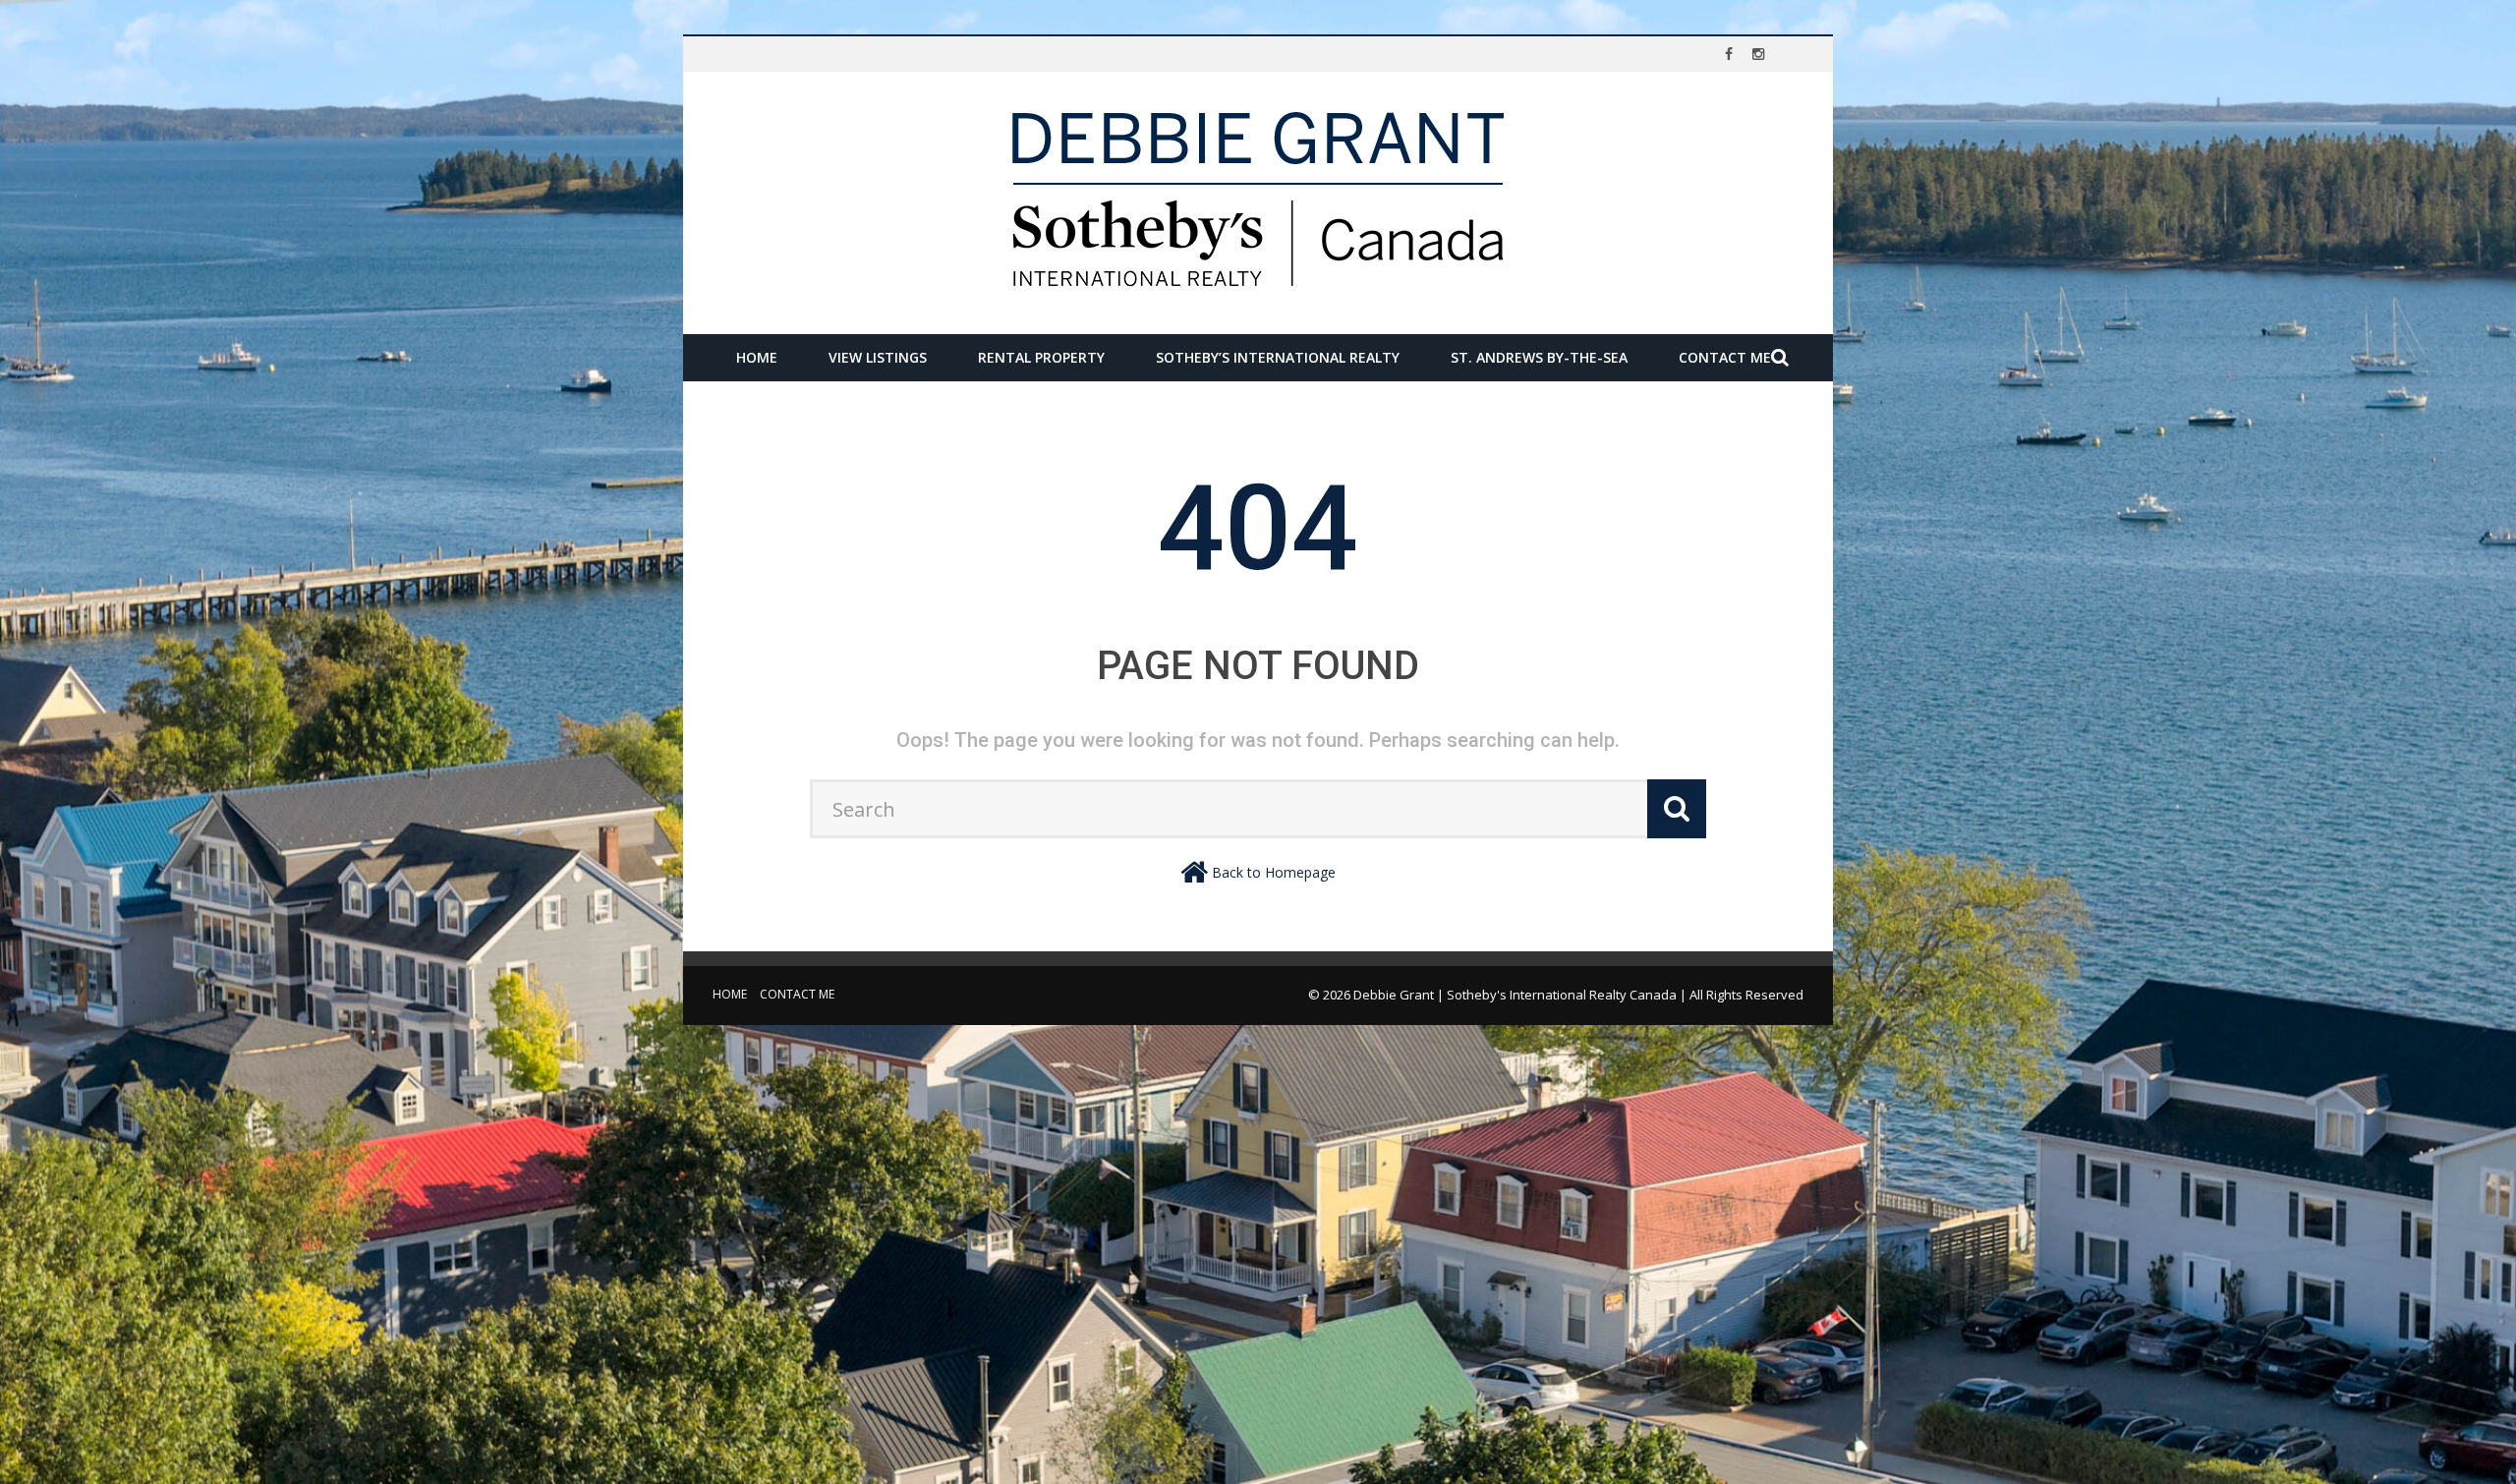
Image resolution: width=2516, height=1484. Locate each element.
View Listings (878, 357)
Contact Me (1725, 357)
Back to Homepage (1274, 872)
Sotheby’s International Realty (1278, 357)
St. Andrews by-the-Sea (1539, 357)
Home (757, 357)
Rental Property (1041, 357)
